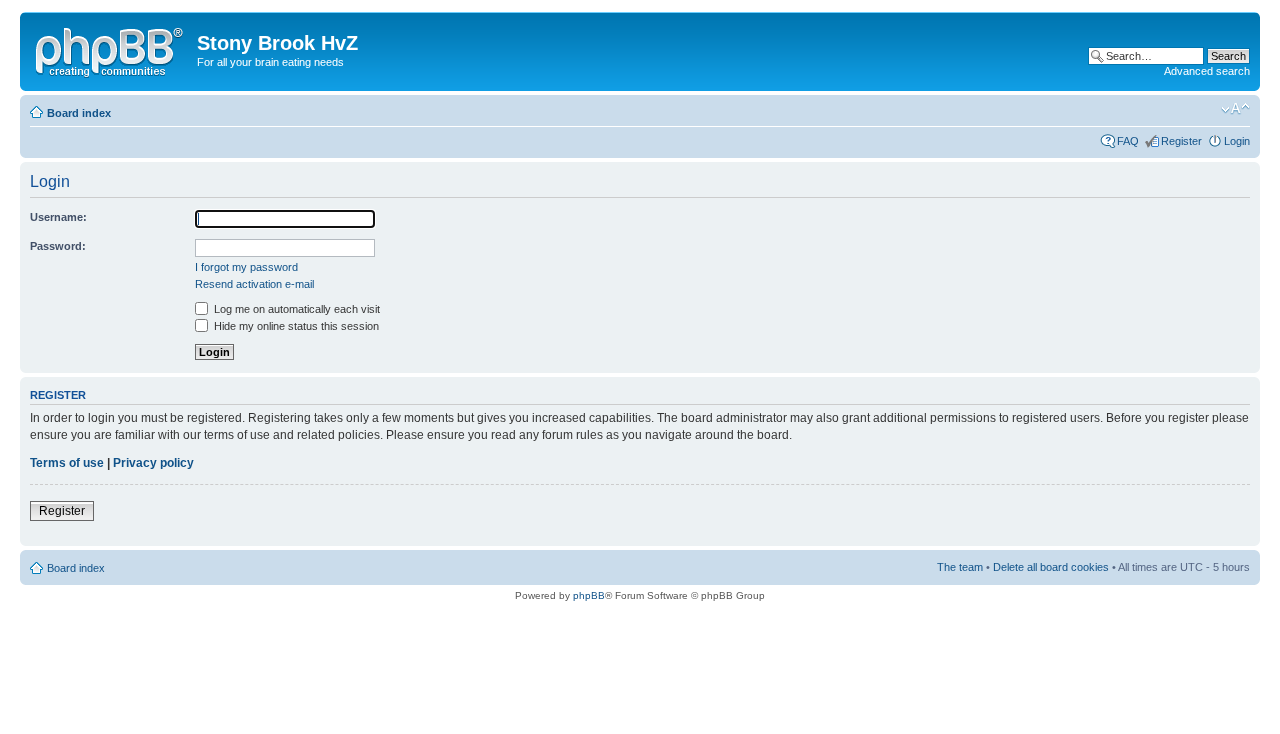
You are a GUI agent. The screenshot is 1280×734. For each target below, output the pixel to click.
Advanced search (1207, 71)
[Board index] (111, 49)
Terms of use (67, 463)
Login (1237, 141)
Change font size (1235, 109)
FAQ (1128, 141)
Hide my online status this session (295, 326)
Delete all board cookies (1051, 567)
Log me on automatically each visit (295, 309)
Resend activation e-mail (254, 284)
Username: (58, 217)
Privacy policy (153, 463)
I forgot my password (246, 267)
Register (1181, 141)
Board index (79, 113)
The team (960, 567)
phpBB (589, 595)
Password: (58, 246)
